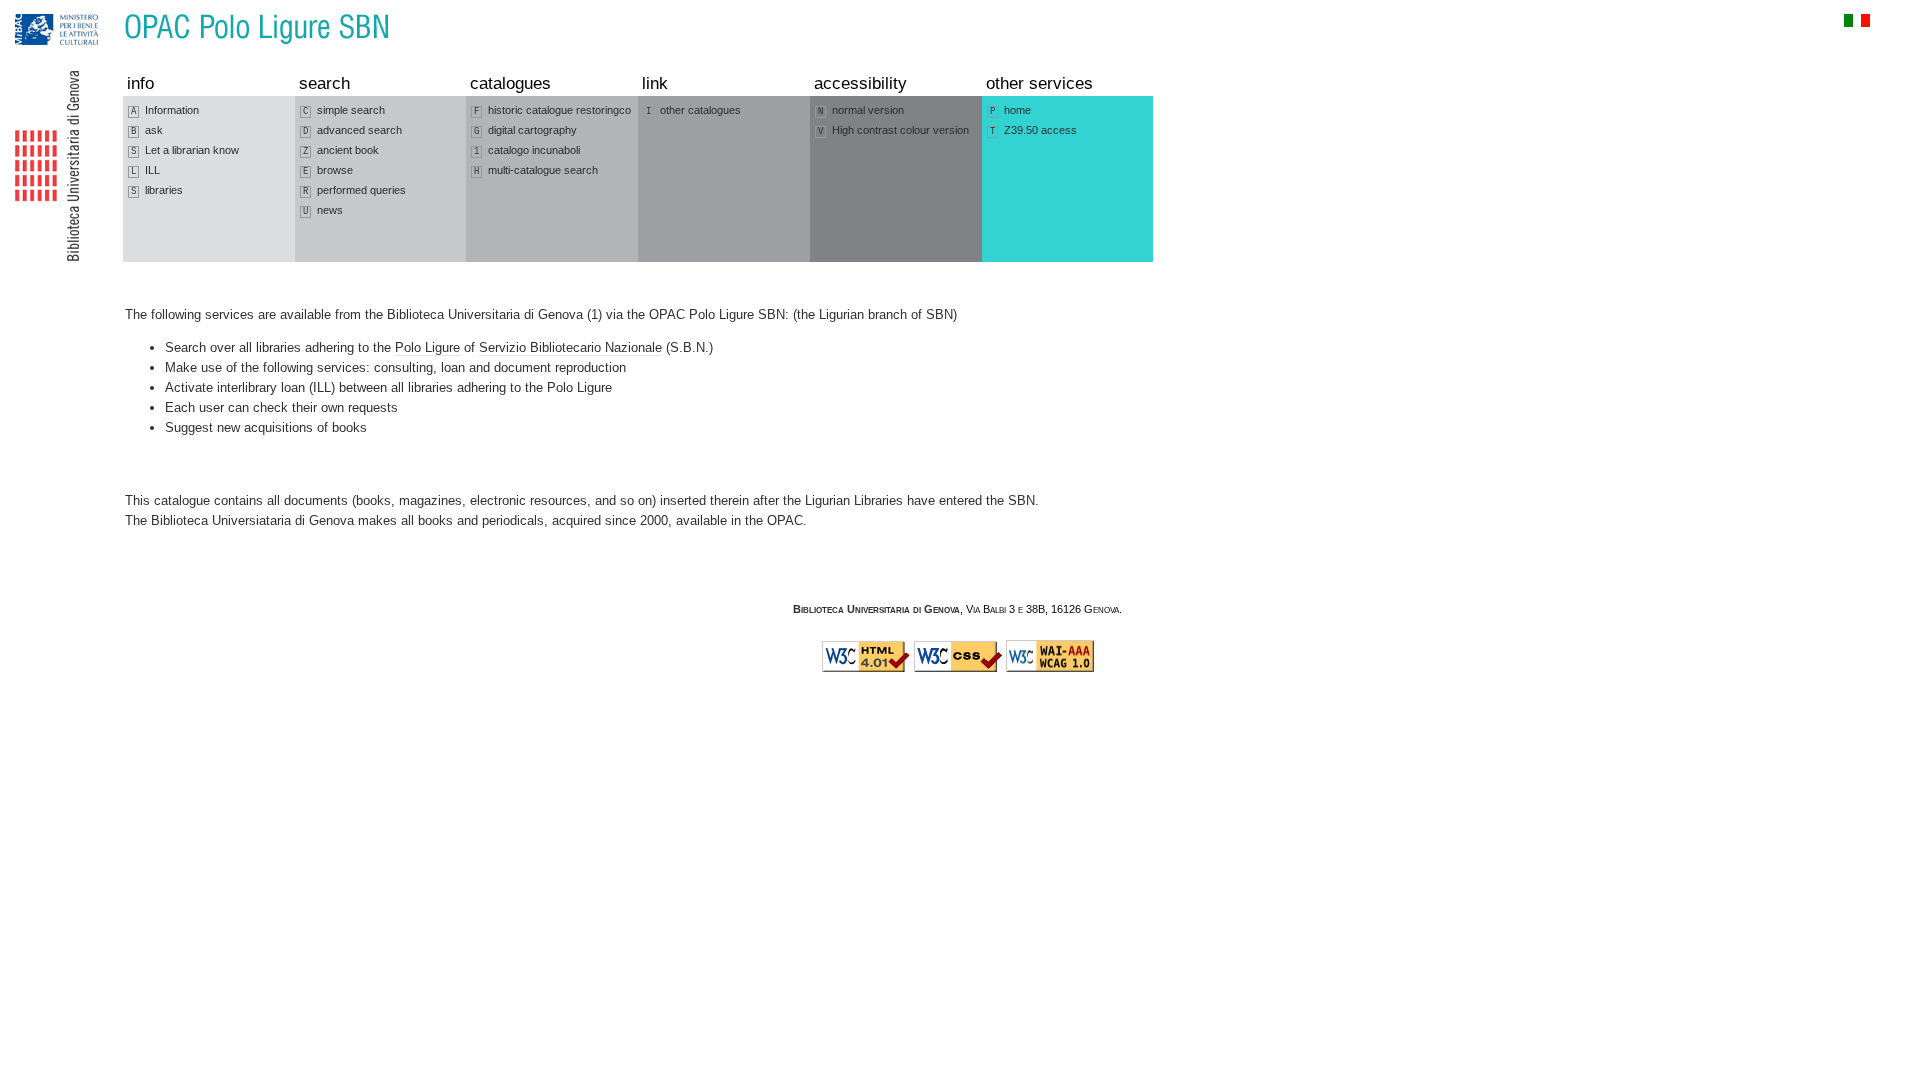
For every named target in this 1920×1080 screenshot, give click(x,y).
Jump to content (105, 9)
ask (147, 130)
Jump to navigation (35, 9)
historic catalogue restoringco (552, 110)
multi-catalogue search (536, 170)
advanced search (352, 130)
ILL (145, 170)
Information (165, 110)
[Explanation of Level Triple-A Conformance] (1050, 668)
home (1010, 110)
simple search (344, 110)
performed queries (354, 190)
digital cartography (525, 130)
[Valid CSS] (958, 668)
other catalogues (693, 110)
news (323, 210)
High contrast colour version (893, 130)
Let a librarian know (185, 150)
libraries (157, 190)
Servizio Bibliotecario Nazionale (570, 347)
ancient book (341, 150)
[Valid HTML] (866, 668)
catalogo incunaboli (527, 150)
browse (328, 170)
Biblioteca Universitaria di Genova (876, 609)
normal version (861, 110)
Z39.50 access (1033, 130)
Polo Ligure (427, 347)
